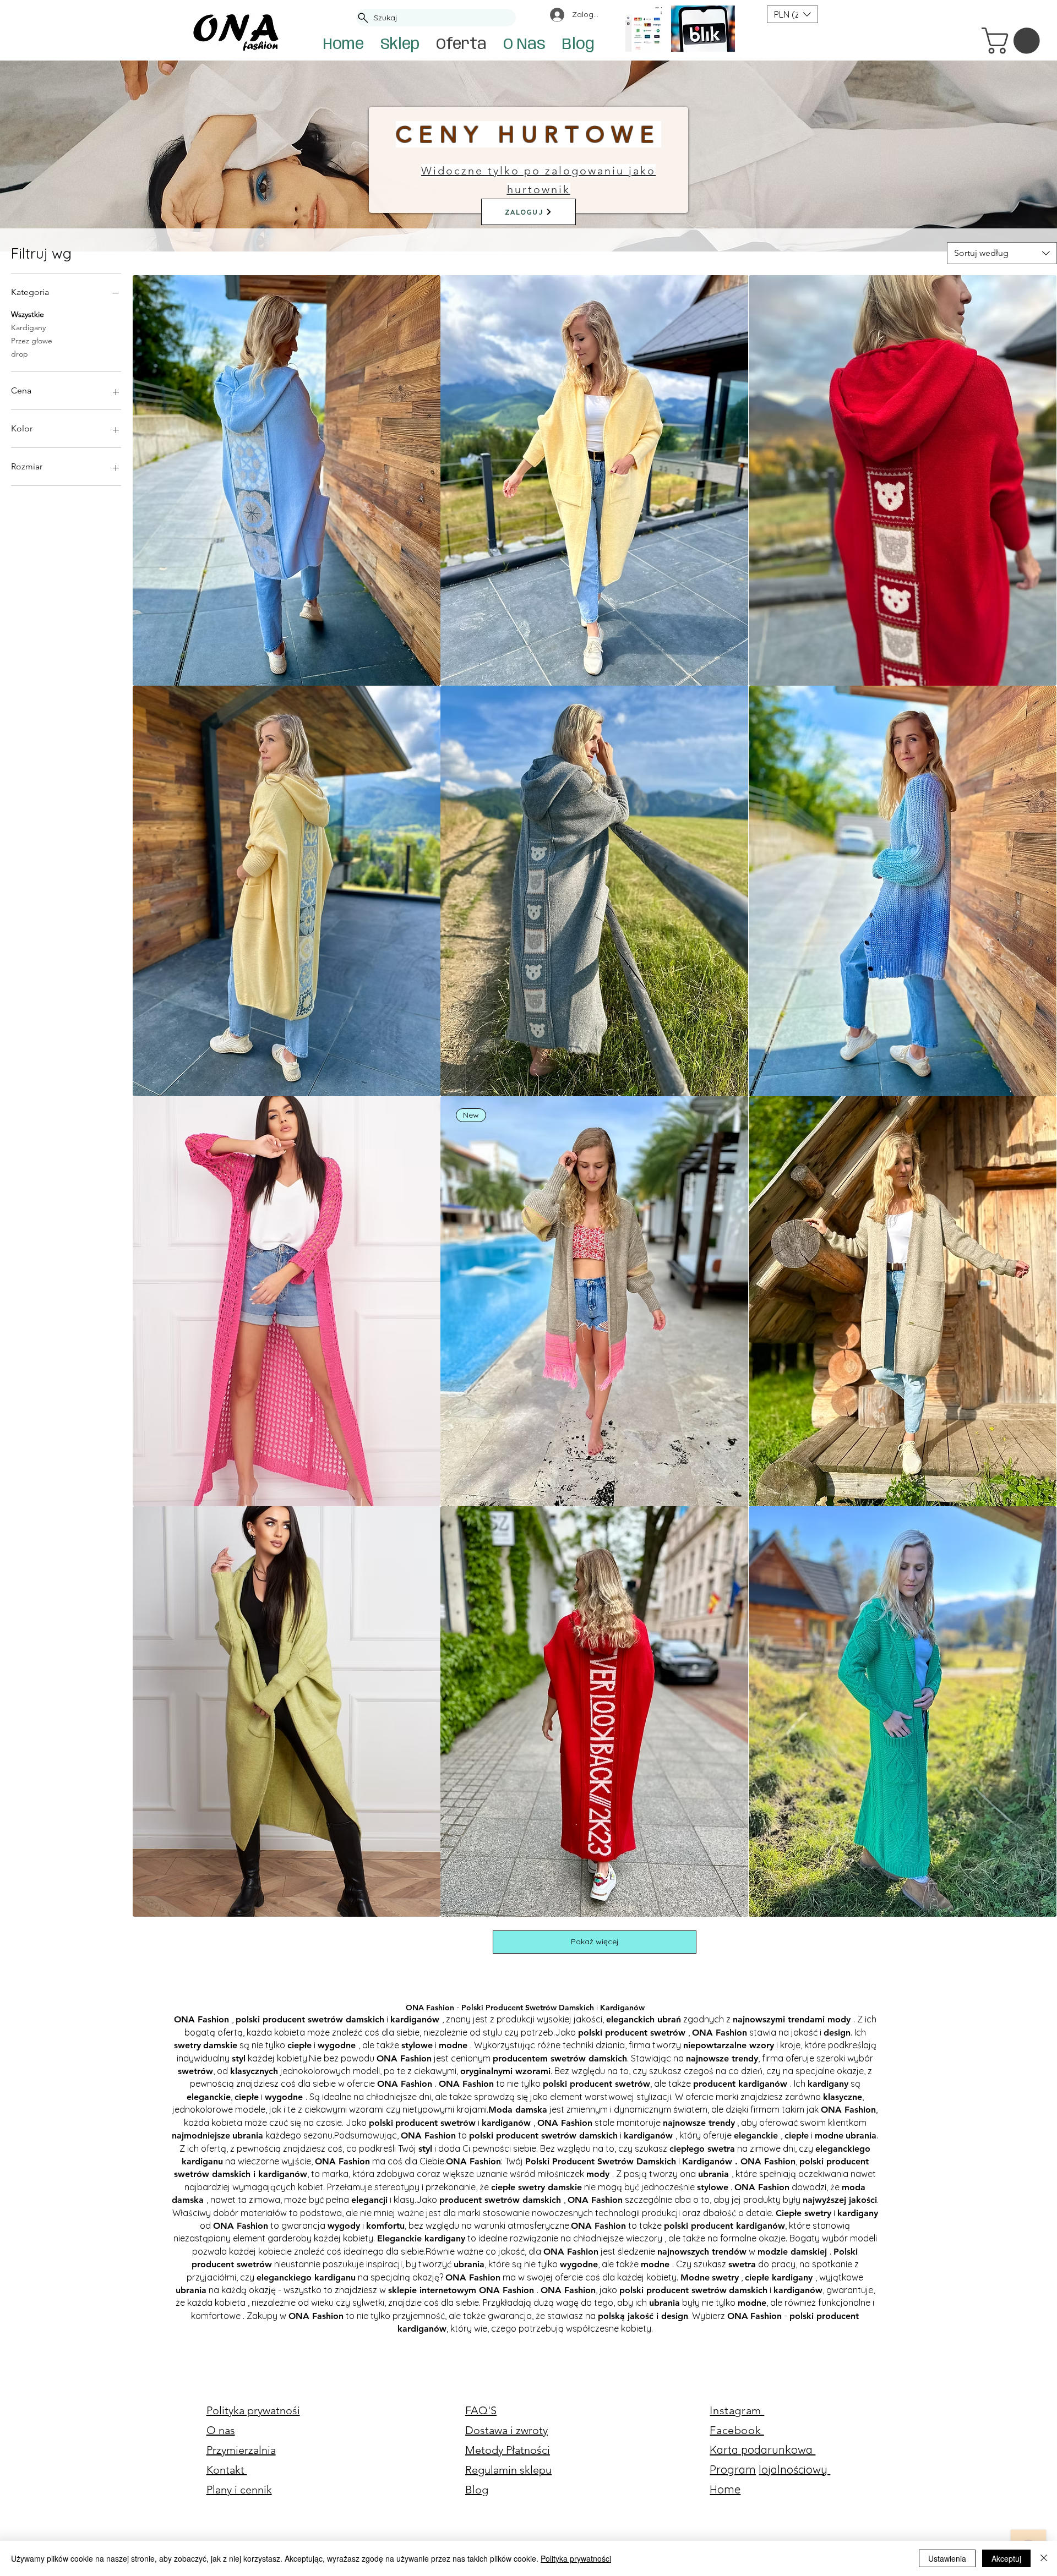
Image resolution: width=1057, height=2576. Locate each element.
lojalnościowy (794, 2470)
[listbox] (792, 14)
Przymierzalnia (241, 2450)
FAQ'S (481, 2410)
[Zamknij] (1044, 2558)
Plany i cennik (239, 2490)
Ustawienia (947, 2558)
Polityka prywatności (576, 2558)
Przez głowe (32, 341)
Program (733, 2470)
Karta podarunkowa (762, 2450)
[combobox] (1002, 253)
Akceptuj (1006, 2558)
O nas (221, 2430)
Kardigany (28, 327)
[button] (1014, 41)
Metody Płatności (508, 2450)
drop (20, 354)
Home (725, 2489)
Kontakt (227, 2470)
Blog (477, 2490)
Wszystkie (28, 314)
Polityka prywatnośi (253, 2410)
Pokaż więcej (595, 1941)
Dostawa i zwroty (506, 2430)
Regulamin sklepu (508, 2470)
